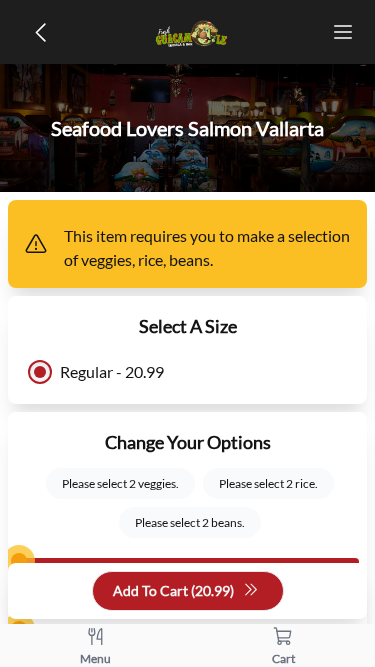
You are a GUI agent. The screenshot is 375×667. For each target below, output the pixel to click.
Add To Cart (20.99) (173, 590)
